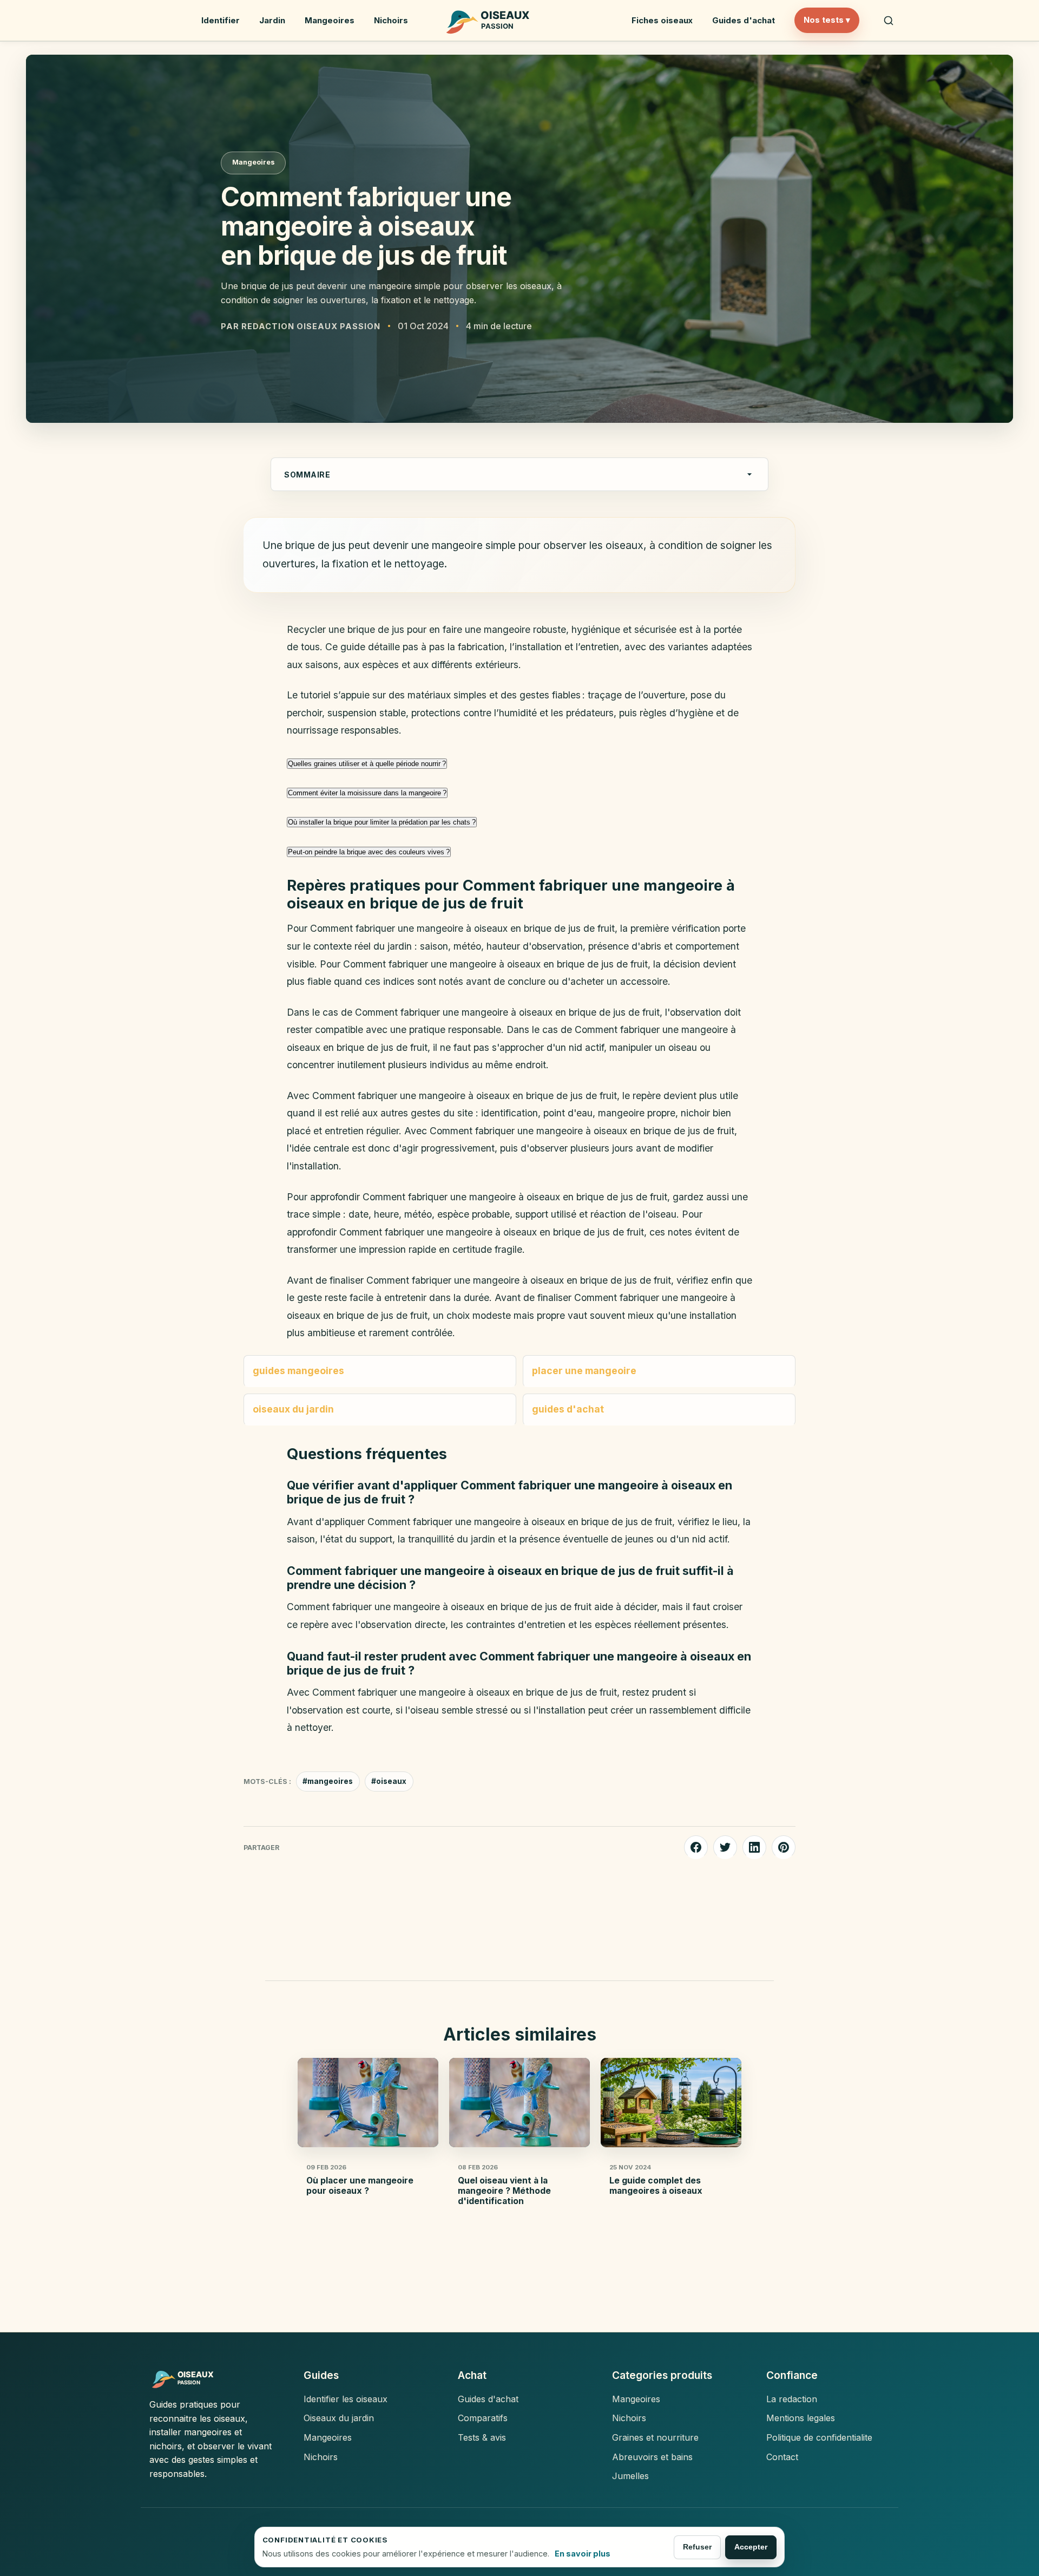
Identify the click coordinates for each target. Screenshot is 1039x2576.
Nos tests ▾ (827, 20)
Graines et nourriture (655, 2437)
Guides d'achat (744, 20)
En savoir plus (583, 2554)
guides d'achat (568, 1409)
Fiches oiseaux (662, 20)
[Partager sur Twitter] (725, 1847)
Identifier (221, 20)
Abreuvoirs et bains (652, 2457)
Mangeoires (330, 20)
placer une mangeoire (584, 1371)
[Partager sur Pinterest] (784, 1847)
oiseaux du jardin (293, 1409)
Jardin (272, 20)
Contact (782, 2457)
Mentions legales (801, 2418)
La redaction (792, 2399)
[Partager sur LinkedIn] (754, 1847)
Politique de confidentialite (819, 2437)
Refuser (697, 2547)
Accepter (751, 2547)
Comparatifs (483, 2418)
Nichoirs (391, 20)
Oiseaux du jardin (339, 2418)
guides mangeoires (298, 1371)
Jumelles (630, 2476)
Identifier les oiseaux (346, 2399)
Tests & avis (482, 2437)
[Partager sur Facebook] (696, 1847)
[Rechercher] (889, 21)
